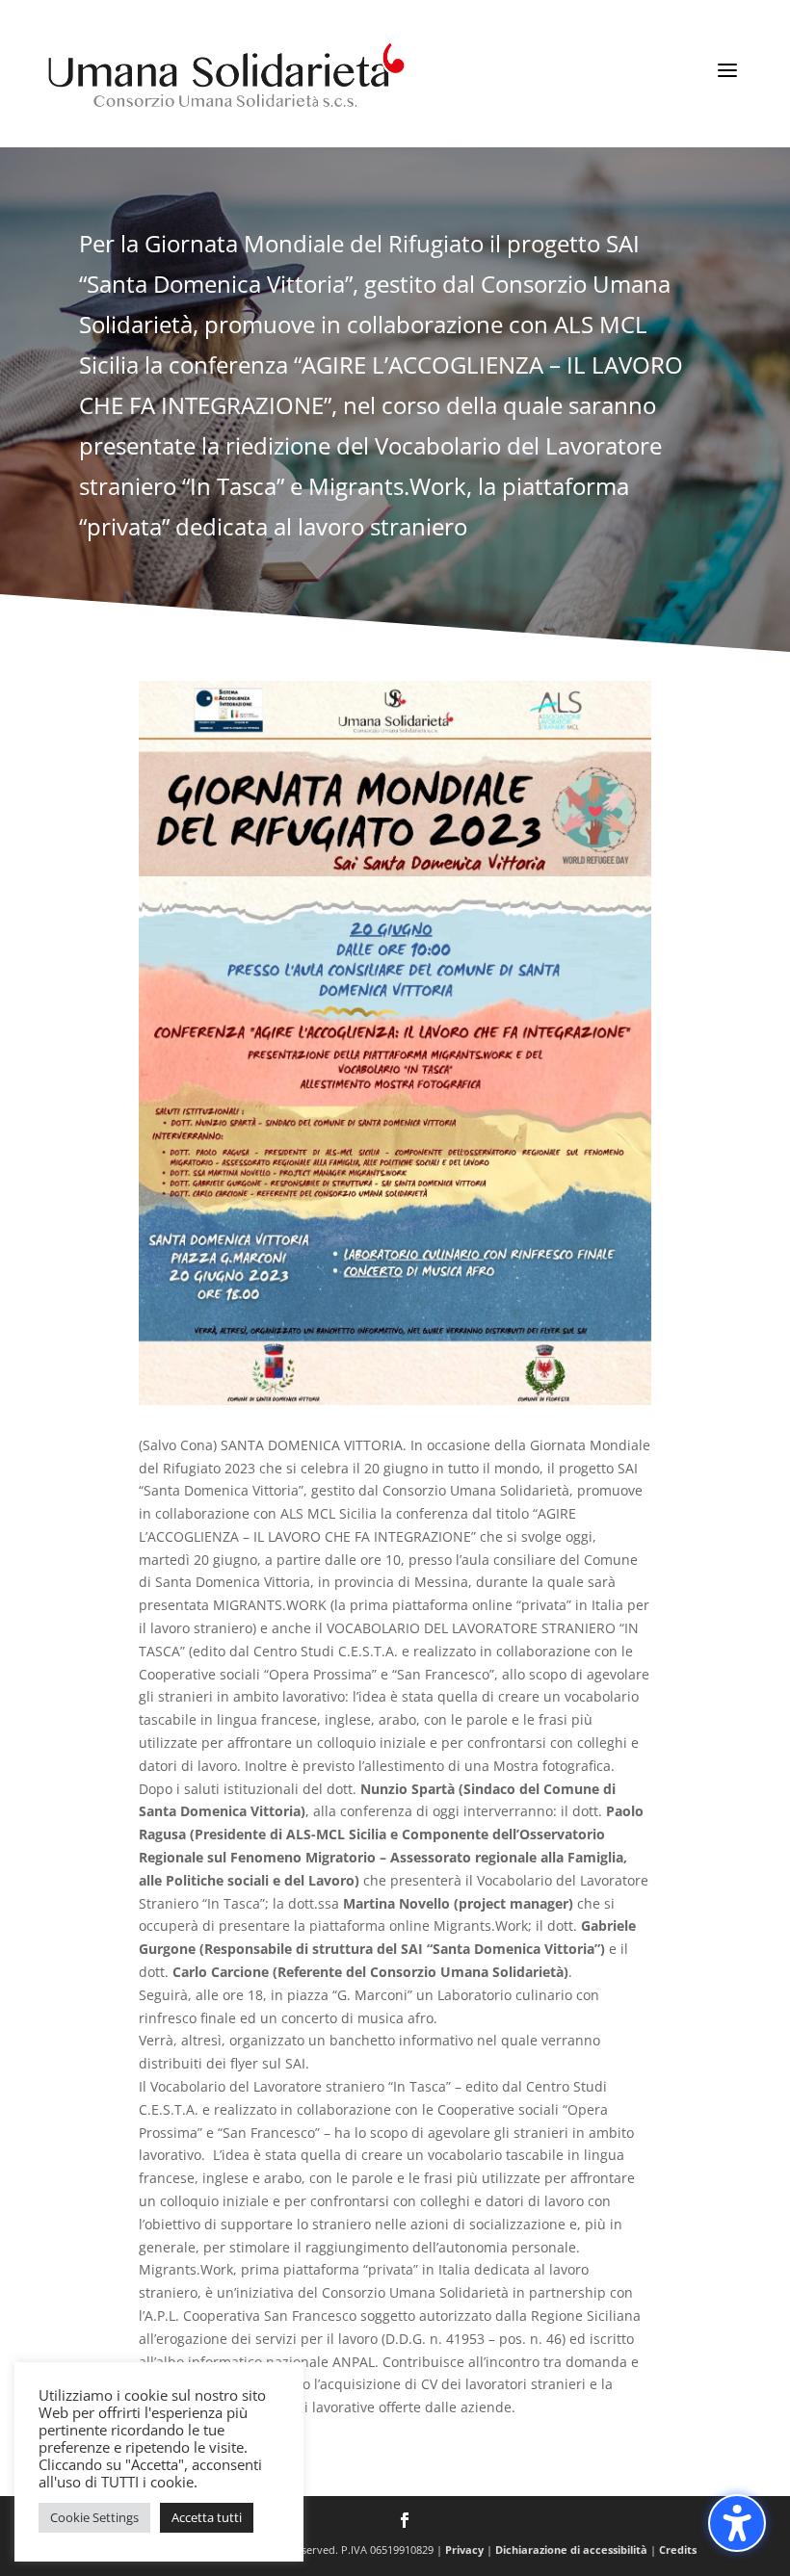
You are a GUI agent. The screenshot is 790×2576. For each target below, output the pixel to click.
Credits (678, 2550)
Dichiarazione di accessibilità (571, 2550)
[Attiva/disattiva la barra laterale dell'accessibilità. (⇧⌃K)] (737, 2523)
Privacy (464, 2550)
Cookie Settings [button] (94, 2517)
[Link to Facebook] (405, 2522)
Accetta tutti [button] (207, 2517)
